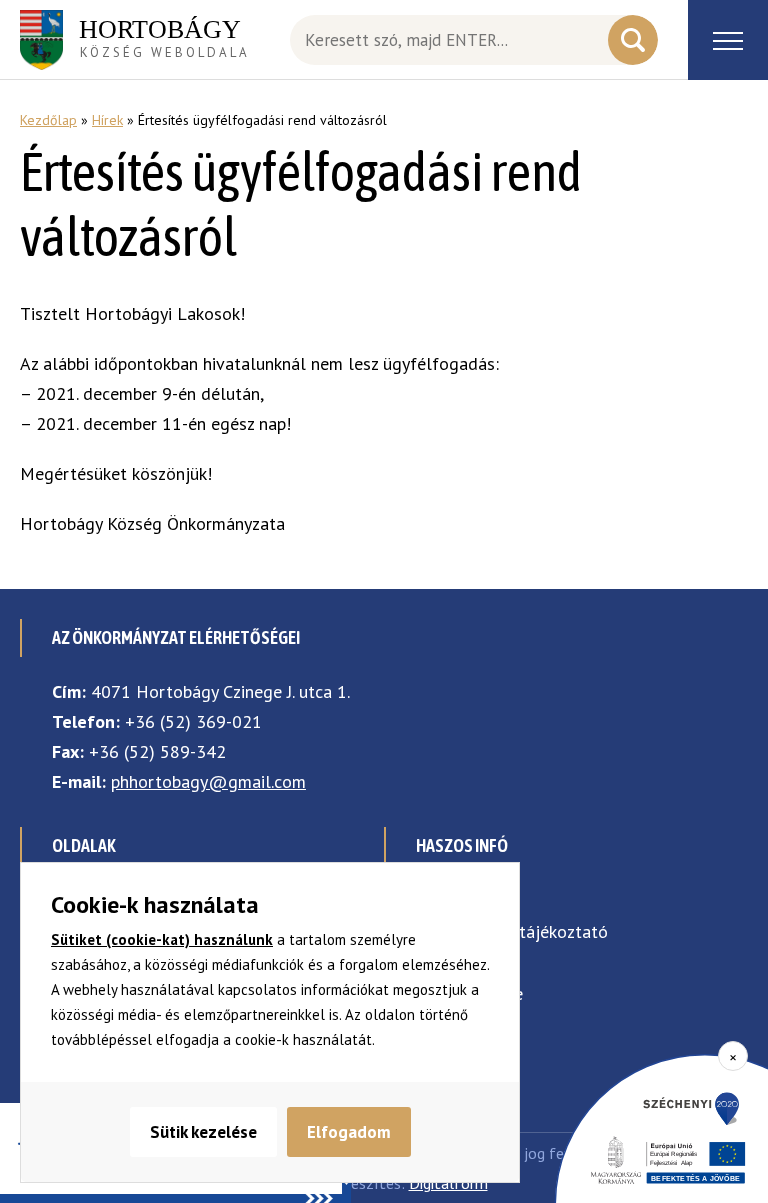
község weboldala (164, 38)
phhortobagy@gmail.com (208, 781)
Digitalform (448, 1183)
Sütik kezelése (203, 1132)
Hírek (107, 120)
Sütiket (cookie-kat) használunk (162, 939)
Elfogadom (349, 1132)
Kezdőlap (48, 120)
